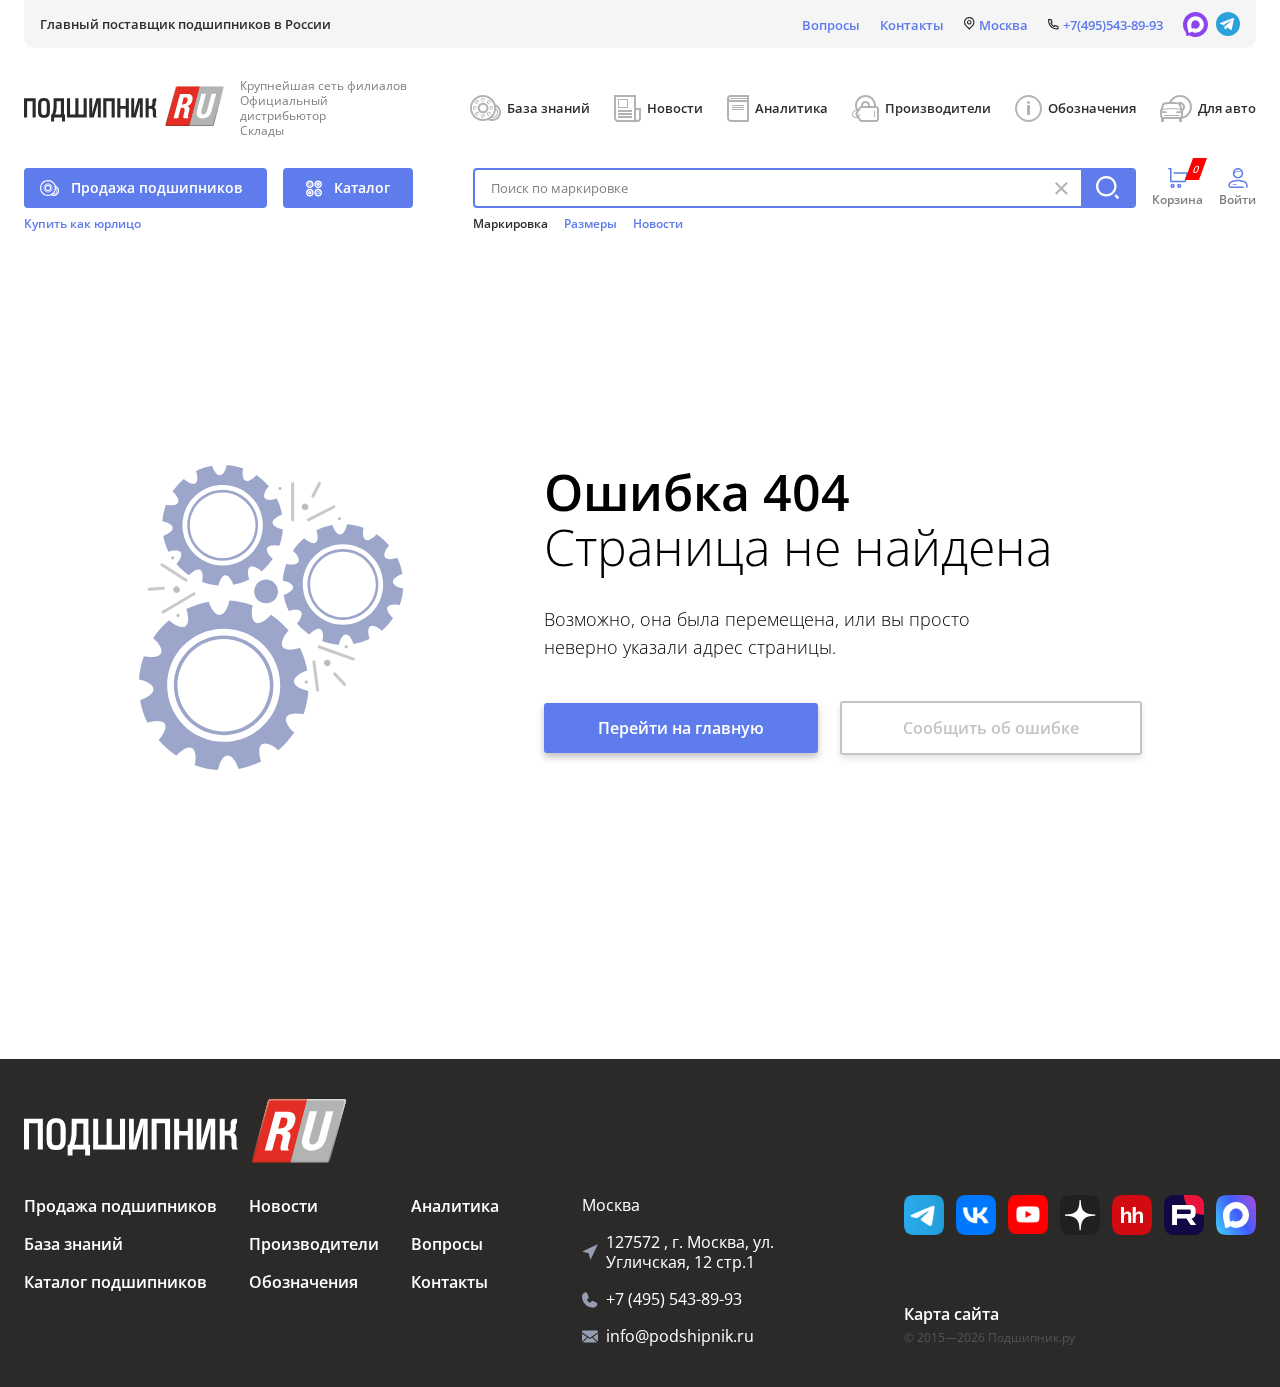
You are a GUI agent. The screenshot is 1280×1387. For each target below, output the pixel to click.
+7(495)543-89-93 (1113, 25)
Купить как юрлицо (82, 224)
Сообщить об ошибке (991, 728)
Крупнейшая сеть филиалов (323, 85)
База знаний (548, 108)
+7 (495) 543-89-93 (674, 1299)
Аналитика (791, 108)
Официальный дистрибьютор (284, 108)
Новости (675, 108)
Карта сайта (951, 1314)
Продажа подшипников (156, 187)
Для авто (1227, 108)
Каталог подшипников (115, 1282)
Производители (938, 108)
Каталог (362, 187)
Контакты (912, 25)
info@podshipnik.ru (680, 1336)
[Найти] (1107, 188)
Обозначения (1092, 108)
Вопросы (831, 25)
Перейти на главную (681, 728)
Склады (262, 130)
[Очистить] (1061, 188)
